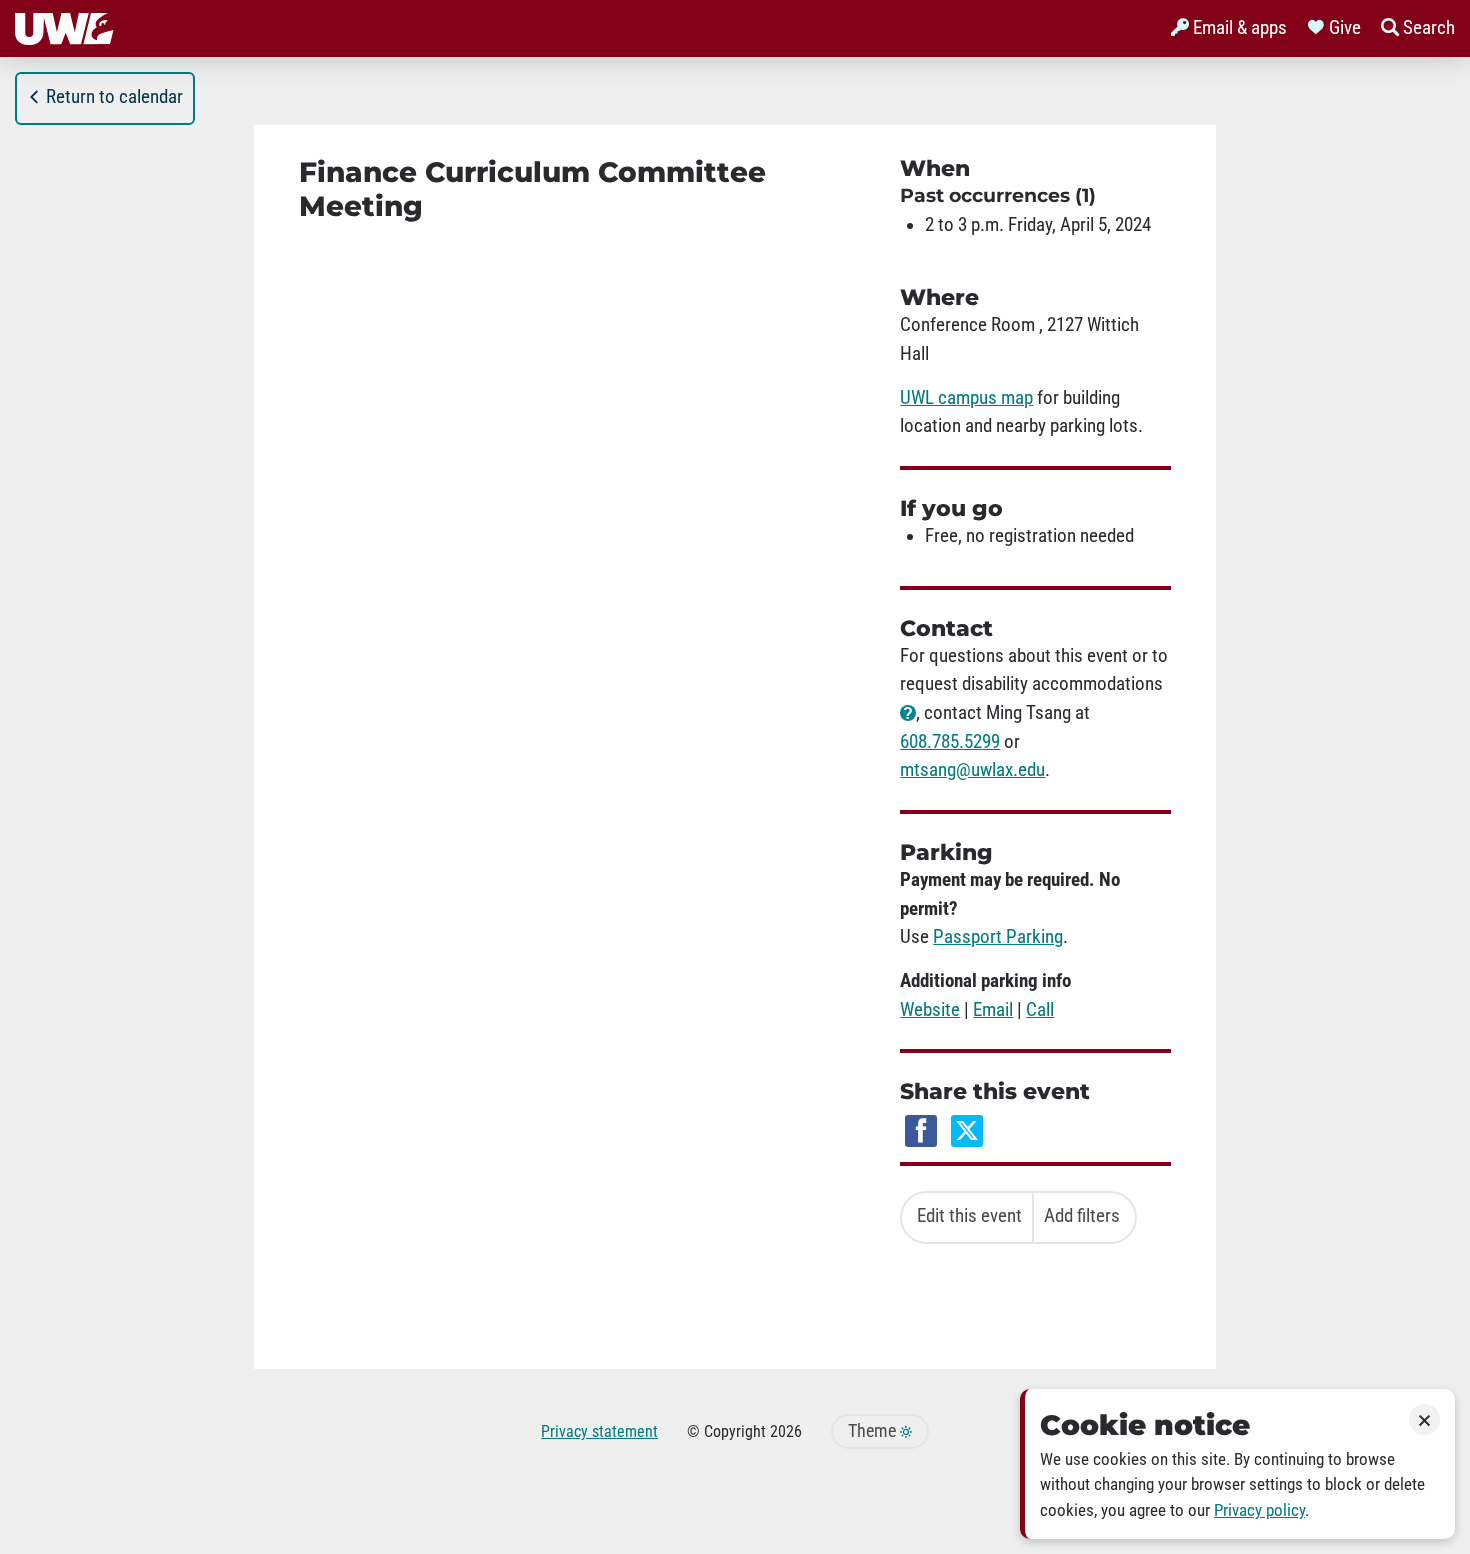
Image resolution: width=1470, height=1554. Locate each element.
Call (1040, 1010)
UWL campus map (966, 398)
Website (930, 1010)
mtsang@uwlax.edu (972, 770)
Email (993, 1010)
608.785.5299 (950, 742)
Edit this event (969, 1216)
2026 (786, 1431)
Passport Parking (998, 937)
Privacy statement (599, 1431)
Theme (874, 1431)
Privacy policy (1259, 1510)
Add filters (1082, 1216)
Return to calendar (114, 97)
